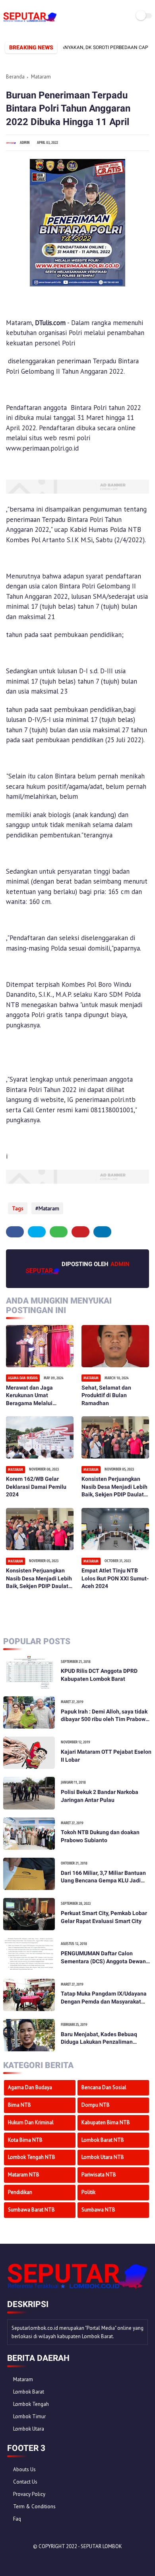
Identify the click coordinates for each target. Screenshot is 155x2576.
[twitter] (37, 1232)
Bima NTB (19, 2105)
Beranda (15, 77)
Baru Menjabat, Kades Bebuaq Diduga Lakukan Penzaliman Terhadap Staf (99, 2039)
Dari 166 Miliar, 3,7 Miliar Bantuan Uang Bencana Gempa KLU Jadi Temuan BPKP (103, 1877)
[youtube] (67, 2560)
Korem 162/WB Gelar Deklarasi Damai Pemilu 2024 (36, 1487)
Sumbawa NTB (98, 2210)
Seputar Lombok (101, 2546)
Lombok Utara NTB (103, 2157)
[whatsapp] (59, 1232)
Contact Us (25, 2482)
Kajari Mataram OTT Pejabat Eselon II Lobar (106, 1756)
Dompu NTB (96, 2105)
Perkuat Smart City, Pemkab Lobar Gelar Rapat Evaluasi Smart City (104, 1917)
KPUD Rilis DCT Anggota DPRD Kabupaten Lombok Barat (99, 1675)
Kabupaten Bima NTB (106, 2122)
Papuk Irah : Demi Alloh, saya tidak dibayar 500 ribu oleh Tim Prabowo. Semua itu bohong (106, 1716)
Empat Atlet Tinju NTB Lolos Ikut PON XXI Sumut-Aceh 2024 (115, 1578)
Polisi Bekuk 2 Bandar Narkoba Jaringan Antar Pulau (100, 1796)
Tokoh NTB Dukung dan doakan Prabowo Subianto (100, 1836)
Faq (17, 2519)
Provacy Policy (29, 2494)
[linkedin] (102, 1232)
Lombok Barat (29, 2392)
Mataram (41, 77)
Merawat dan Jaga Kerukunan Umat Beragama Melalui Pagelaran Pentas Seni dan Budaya (35, 1396)
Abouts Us (24, 2469)
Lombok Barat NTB (103, 2140)
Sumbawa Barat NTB (31, 2210)
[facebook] (15, 1232)
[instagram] (56, 2560)
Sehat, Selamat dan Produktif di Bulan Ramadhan (106, 1395)
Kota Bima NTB (25, 2140)
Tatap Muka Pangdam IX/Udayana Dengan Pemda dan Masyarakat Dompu (104, 1998)
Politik (88, 2192)
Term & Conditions (34, 2506)
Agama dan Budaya (30, 2087)
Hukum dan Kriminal (31, 2122)
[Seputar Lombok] (30, 22)
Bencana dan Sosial (104, 2087)
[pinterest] (80, 1232)
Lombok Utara (29, 2429)
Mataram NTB (24, 2175)
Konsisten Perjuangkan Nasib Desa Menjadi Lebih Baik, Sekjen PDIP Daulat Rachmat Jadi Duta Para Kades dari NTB (114, 1487)
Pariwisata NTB (99, 2175)
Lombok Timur (29, 2416)
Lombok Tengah (31, 2404)
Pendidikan (20, 2192)
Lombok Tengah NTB (32, 2157)
